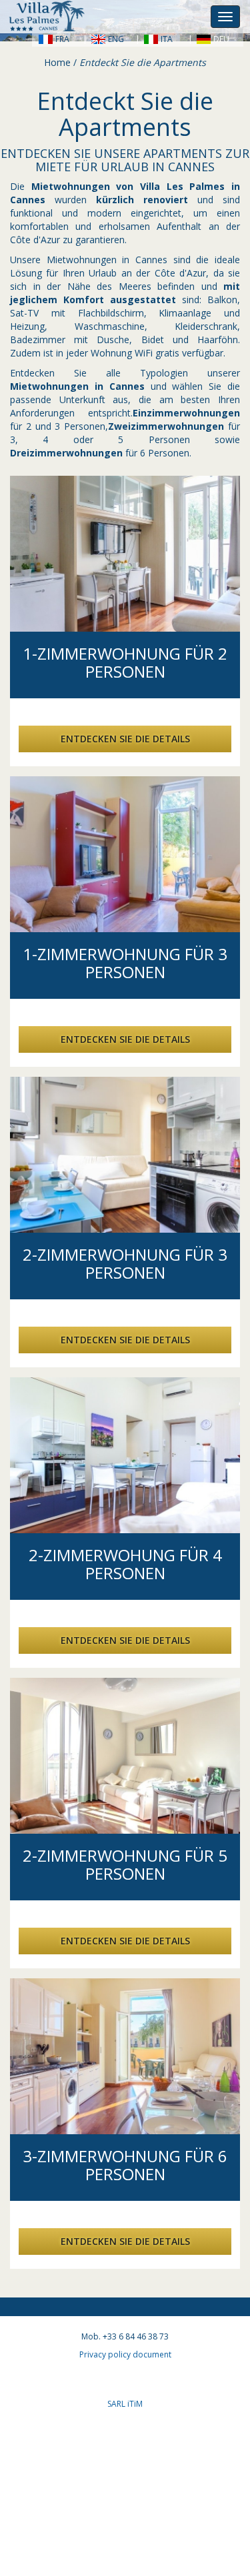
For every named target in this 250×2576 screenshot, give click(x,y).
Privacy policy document (125, 2354)
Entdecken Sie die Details (125, 739)
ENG (116, 39)
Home (57, 62)
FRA (62, 39)
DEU (221, 39)
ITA (167, 39)
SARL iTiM (125, 2404)
